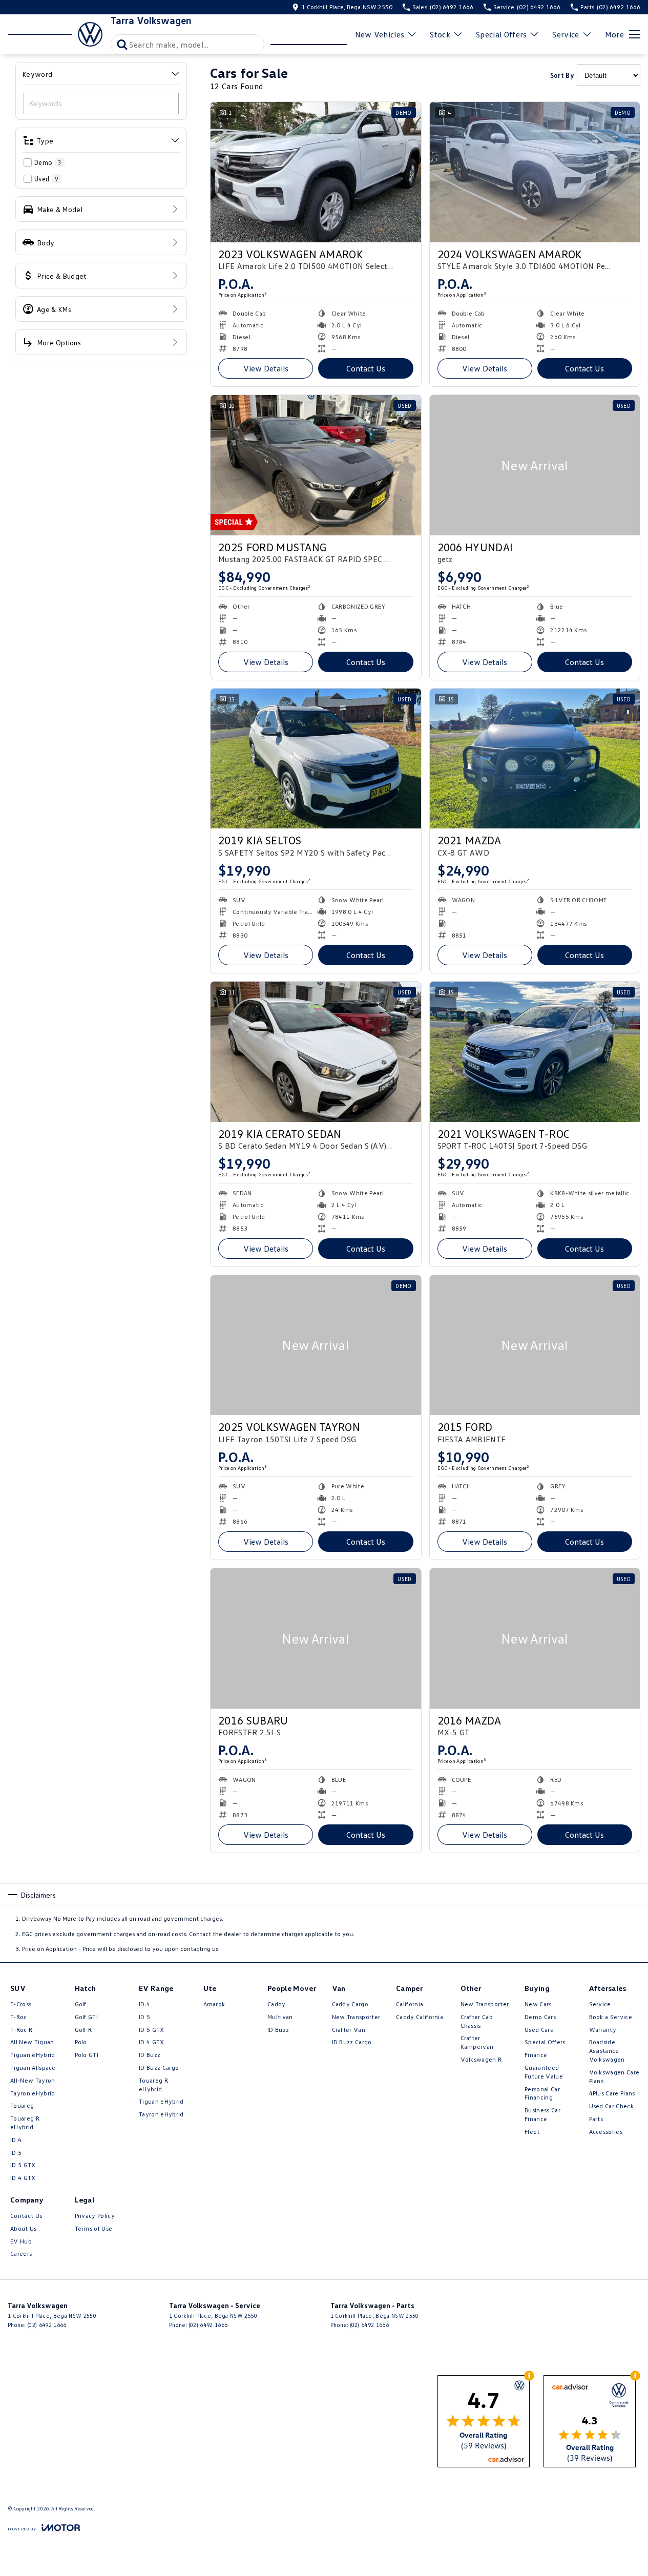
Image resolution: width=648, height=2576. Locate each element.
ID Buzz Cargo (159, 2068)
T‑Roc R (21, 2030)
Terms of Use (94, 2228)
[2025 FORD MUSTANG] (316, 465)
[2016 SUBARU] (316, 1638)
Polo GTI (87, 2055)
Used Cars (539, 2030)
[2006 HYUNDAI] (535, 465)
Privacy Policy (95, 2216)
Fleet (532, 2132)
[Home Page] (55, 34)
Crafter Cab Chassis (477, 2021)
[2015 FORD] (535, 1345)
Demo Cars (540, 2017)
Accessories (606, 2132)
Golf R (83, 2030)
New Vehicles (380, 34)
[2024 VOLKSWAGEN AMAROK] (535, 172)
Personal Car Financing (542, 2093)
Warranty (603, 2030)
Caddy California (420, 2017)
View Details (266, 368)
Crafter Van (349, 2030)
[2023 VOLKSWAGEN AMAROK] (316, 172)
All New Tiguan (32, 2042)
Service (566, 34)
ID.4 (16, 2140)
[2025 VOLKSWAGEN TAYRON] (316, 1345)
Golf (81, 2004)
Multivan (280, 2017)
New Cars (538, 2004)
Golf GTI (87, 2017)
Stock (440, 34)
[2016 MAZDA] (535, 1638)
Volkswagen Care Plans (614, 2076)
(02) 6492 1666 (47, 2325)
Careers (21, 2253)
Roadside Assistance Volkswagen (607, 2051)
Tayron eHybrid (33, 2093)
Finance (536, 2055)
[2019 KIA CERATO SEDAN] (316, 1052)
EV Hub (21, 2241)
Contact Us (366, 368)
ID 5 (16, 2153)
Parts (596, 2119)
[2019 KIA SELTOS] (316, 759)
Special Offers (501, 34)
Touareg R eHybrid (25, 2123)
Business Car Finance (542, 2114)
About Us (24, 2228)
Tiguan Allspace (33, 2068)
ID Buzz (150, 2055)
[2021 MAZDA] (535, 759)
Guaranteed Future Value (544, 2072)
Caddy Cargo (350, 2004)
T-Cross (21, 2004)
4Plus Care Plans (612, 2093)
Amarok (214, 2004)
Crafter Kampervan (477, 2042)
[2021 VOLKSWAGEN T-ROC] (535, 1052)
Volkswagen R (481, 2059)
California (410, 2004)
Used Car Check (611, 2106)
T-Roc (19, 2017)
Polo (81, 2042)
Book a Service (611, 2017)
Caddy (277, 2004)
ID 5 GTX (23, 2165)
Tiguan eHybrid (33, 2055)
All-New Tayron (33, 2080)
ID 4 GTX (23, 2178)
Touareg (22, 2105)
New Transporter (356, 2017)
